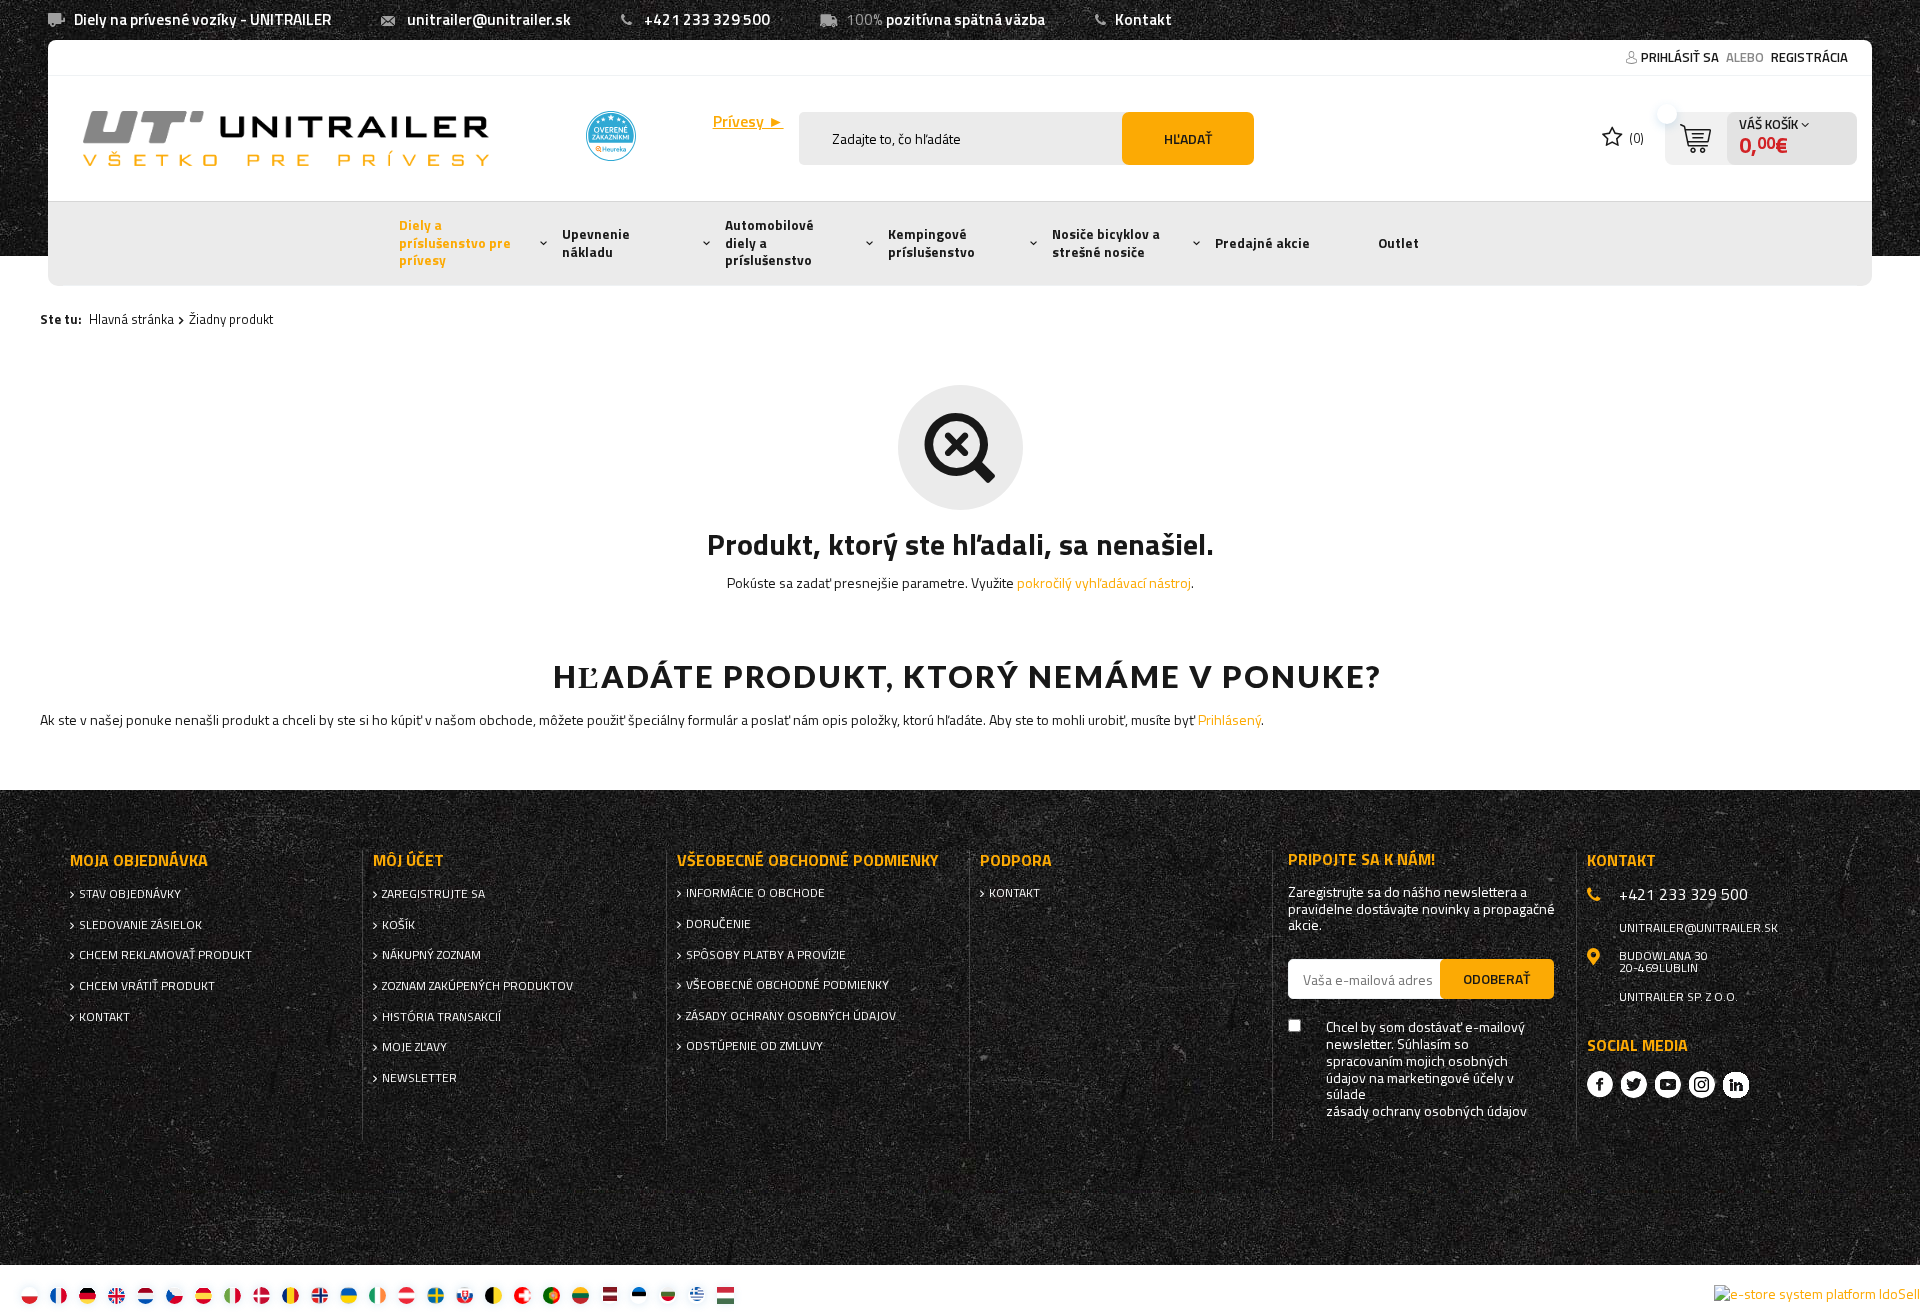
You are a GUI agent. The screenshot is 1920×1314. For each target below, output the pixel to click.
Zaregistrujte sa (433, 894)
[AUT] (406, 1294)
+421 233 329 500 (707, 19)
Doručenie (718, 924)
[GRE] (696, 1294)
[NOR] (319, 1294)
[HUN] (725, 1294)
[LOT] (609, 1294)
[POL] (29, 1294)
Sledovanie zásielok (140, 925)
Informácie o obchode (755, 893)
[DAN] (261, 1294)
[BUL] (667, 1294)
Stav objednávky (130, 894)
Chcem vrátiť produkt (147, 986)
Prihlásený (1229, 719)
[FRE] (58, 1294)
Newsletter (419, 1078)
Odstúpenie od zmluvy (754, 1046)
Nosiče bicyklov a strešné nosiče (1106, 243)
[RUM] (290, 1294)
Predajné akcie (1262, 243)
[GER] (87, 1294)
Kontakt (1143, 19)
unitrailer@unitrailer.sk (489, 19)
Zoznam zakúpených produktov (477, 986)
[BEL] (493, 1294)
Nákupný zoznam (431, 955)
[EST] (638, 1294)
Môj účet (408, 860)
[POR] (551, 1294)
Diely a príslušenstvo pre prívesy (455, 242)
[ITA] (232, 1294)
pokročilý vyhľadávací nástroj (1104, 582)
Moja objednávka (139, 860)
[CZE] (174, 1294)
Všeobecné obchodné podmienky (787, 985)
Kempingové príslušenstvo (931, 243)
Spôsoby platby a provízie (766, 955)
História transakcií (441, 1017)
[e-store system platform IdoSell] (1817, 1294)
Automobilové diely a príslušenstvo (769, 242)
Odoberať (1496, 978)
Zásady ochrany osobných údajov (791, 1016)
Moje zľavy (414, 1047)
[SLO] (464, 1294)
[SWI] (522, 1294)
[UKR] (348, 1294)
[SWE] (435, 1294)
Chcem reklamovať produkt (165, 955)
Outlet (1398, 243)
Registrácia (1809, 57)
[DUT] (145, 1294)
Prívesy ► (748, 121)
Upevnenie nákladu (596, 243)
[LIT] (580, 1294)
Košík (398, 925)
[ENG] (116, 1294)
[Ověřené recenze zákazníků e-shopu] (611, 136)
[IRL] (377, 1294)
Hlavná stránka (131, 319)
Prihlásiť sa (1681, 57)
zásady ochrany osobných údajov (1426, 1111)
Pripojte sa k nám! (1361, 859)
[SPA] (203, 1294)
